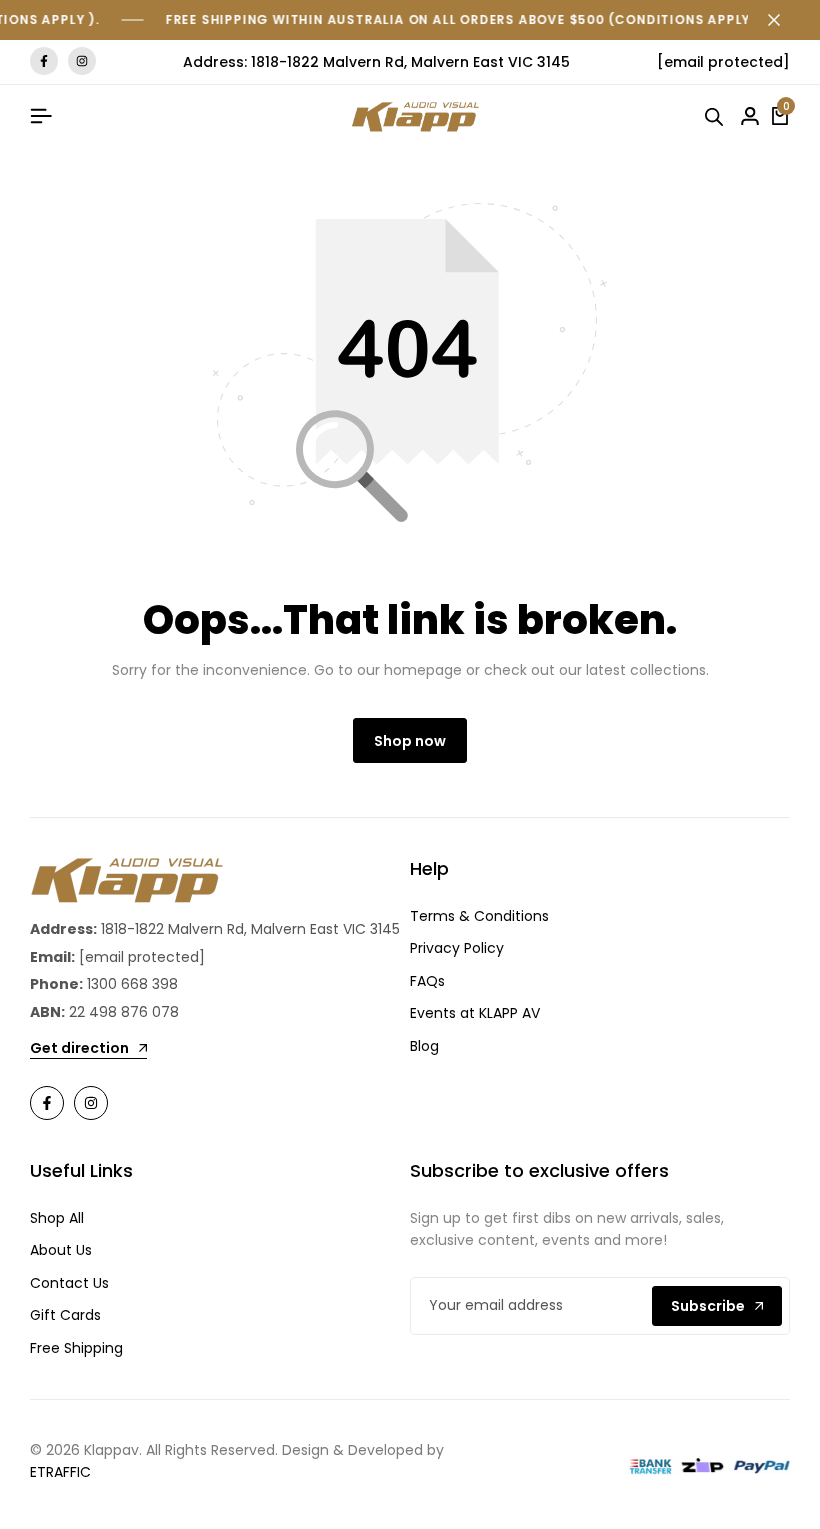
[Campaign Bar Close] (784, 20)
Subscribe (708, 1306)
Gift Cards (65, 1315)
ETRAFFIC (60, 1472)
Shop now (410, 741)
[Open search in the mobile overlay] (717, 117)
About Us (61, 1250)
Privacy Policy (457, 948)
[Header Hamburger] (41, 116)
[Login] (750, 117)
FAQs (427, 981)
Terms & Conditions (479, 916)
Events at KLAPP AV (475, 1013)
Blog (424, 1046)
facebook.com (44, 61)
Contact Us (69, 1283)
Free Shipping (76, 1348)
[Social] (47, 1103)
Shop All (57, 1218)
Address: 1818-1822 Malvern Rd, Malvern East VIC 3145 (376, 62)
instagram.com (82, 61)
